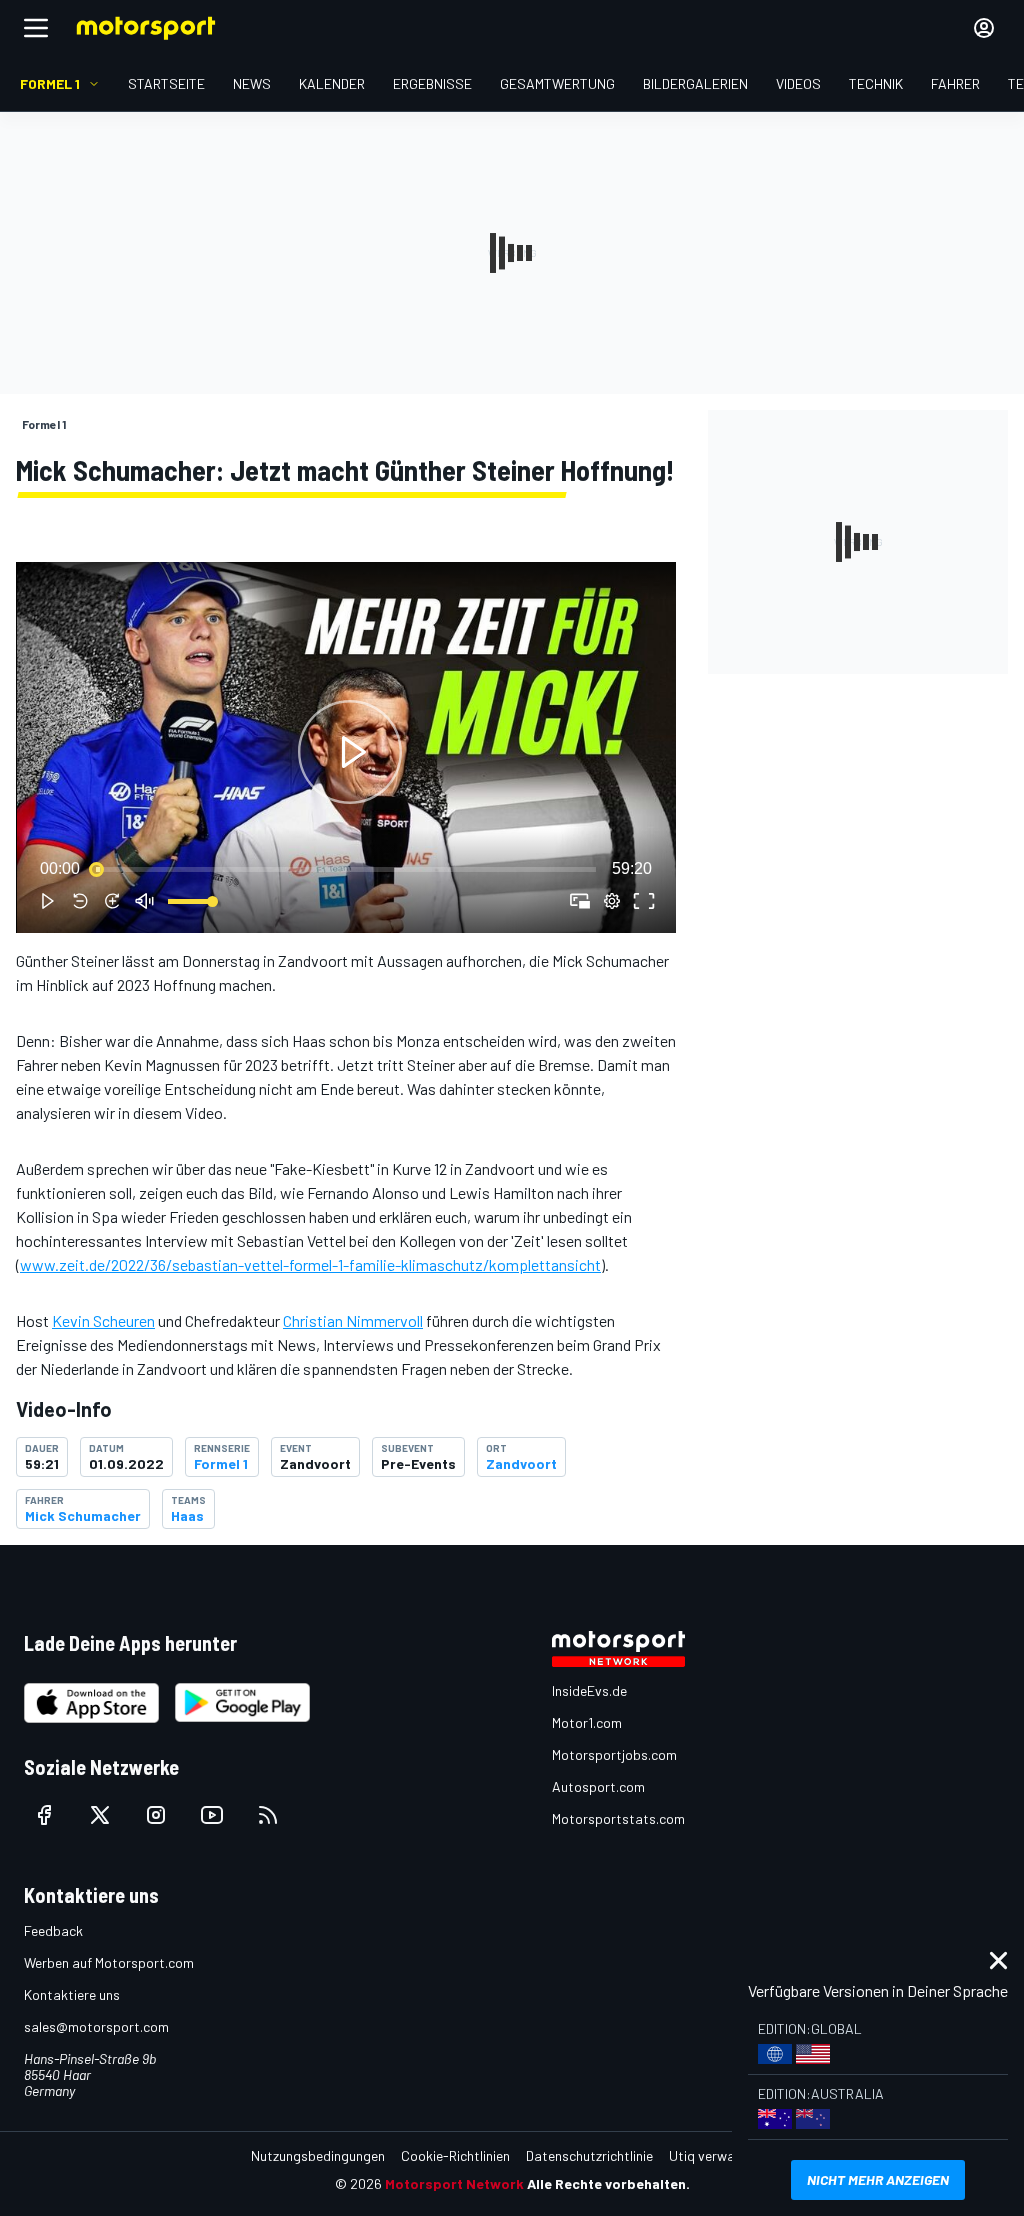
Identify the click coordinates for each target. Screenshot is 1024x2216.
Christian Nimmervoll (353, 1320)
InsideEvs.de (589, 1690)
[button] (350, 751)
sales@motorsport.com (96, 2026)
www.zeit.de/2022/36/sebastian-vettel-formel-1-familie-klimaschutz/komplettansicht (310, 1264)
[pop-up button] (612, 901)
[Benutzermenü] (984, 28)
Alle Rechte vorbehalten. (608, 2183)
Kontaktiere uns (72, 1994)
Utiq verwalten (713, 2155)
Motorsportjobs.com (614, 1754)
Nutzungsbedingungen (318, 2155)
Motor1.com (587, 1722)
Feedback (53, 1930)
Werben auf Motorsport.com (109, 1962)
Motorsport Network (454, 2183)
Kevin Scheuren (103, 1320)
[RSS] (268, 1815)
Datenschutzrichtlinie (589, 2155)
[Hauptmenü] (36, 28)
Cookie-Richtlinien (455, 2155)
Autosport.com (598, 1786)
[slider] (346, 869)
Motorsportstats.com (618, 1818)
